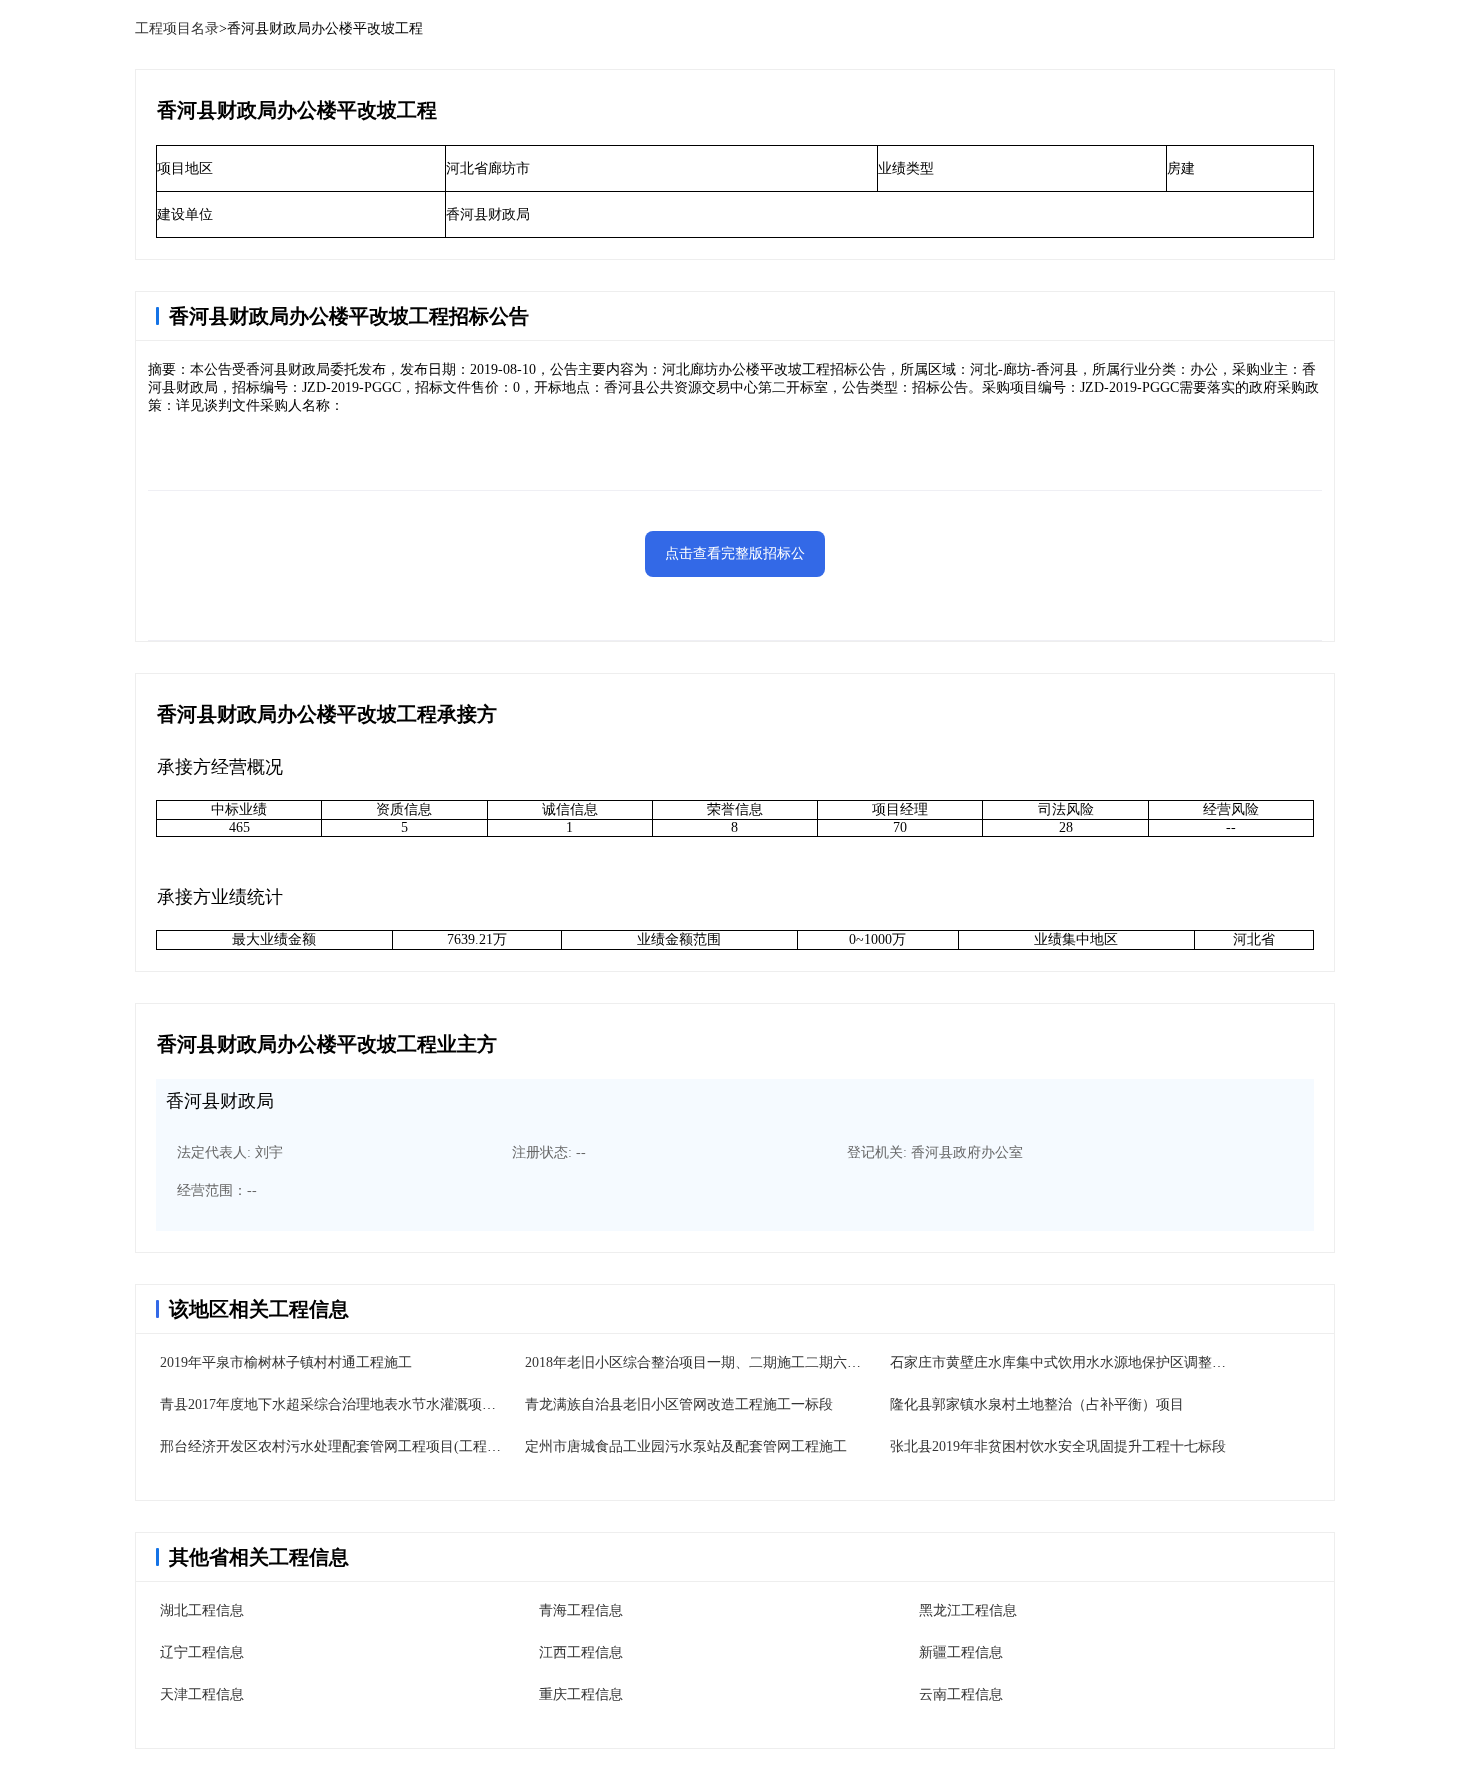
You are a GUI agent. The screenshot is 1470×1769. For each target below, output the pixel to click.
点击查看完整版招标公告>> (735, 561)
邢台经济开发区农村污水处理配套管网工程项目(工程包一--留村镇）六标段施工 (405, 1446)
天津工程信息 (202, 1694)
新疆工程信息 (961, 1652)
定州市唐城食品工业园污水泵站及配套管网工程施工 (686, 1446)
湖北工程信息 (202, 1610)
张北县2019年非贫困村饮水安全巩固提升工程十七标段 (1058, 1446)
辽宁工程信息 (202, 1652)
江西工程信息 (581, 1652)
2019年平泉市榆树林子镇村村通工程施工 (286, 1362)
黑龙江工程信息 (968, 1610)
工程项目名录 (177, 28)
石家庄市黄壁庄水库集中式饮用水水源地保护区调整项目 (1065, 1362)
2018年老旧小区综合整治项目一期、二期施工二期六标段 (700, 1362)
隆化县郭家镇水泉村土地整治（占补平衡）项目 (1037, 1404)
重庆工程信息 (581, 1694)
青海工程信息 (581, 1610)
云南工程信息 (961, 1694)
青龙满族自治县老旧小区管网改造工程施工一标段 (679, 1404)
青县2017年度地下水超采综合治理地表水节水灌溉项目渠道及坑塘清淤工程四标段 (412, 1404)
